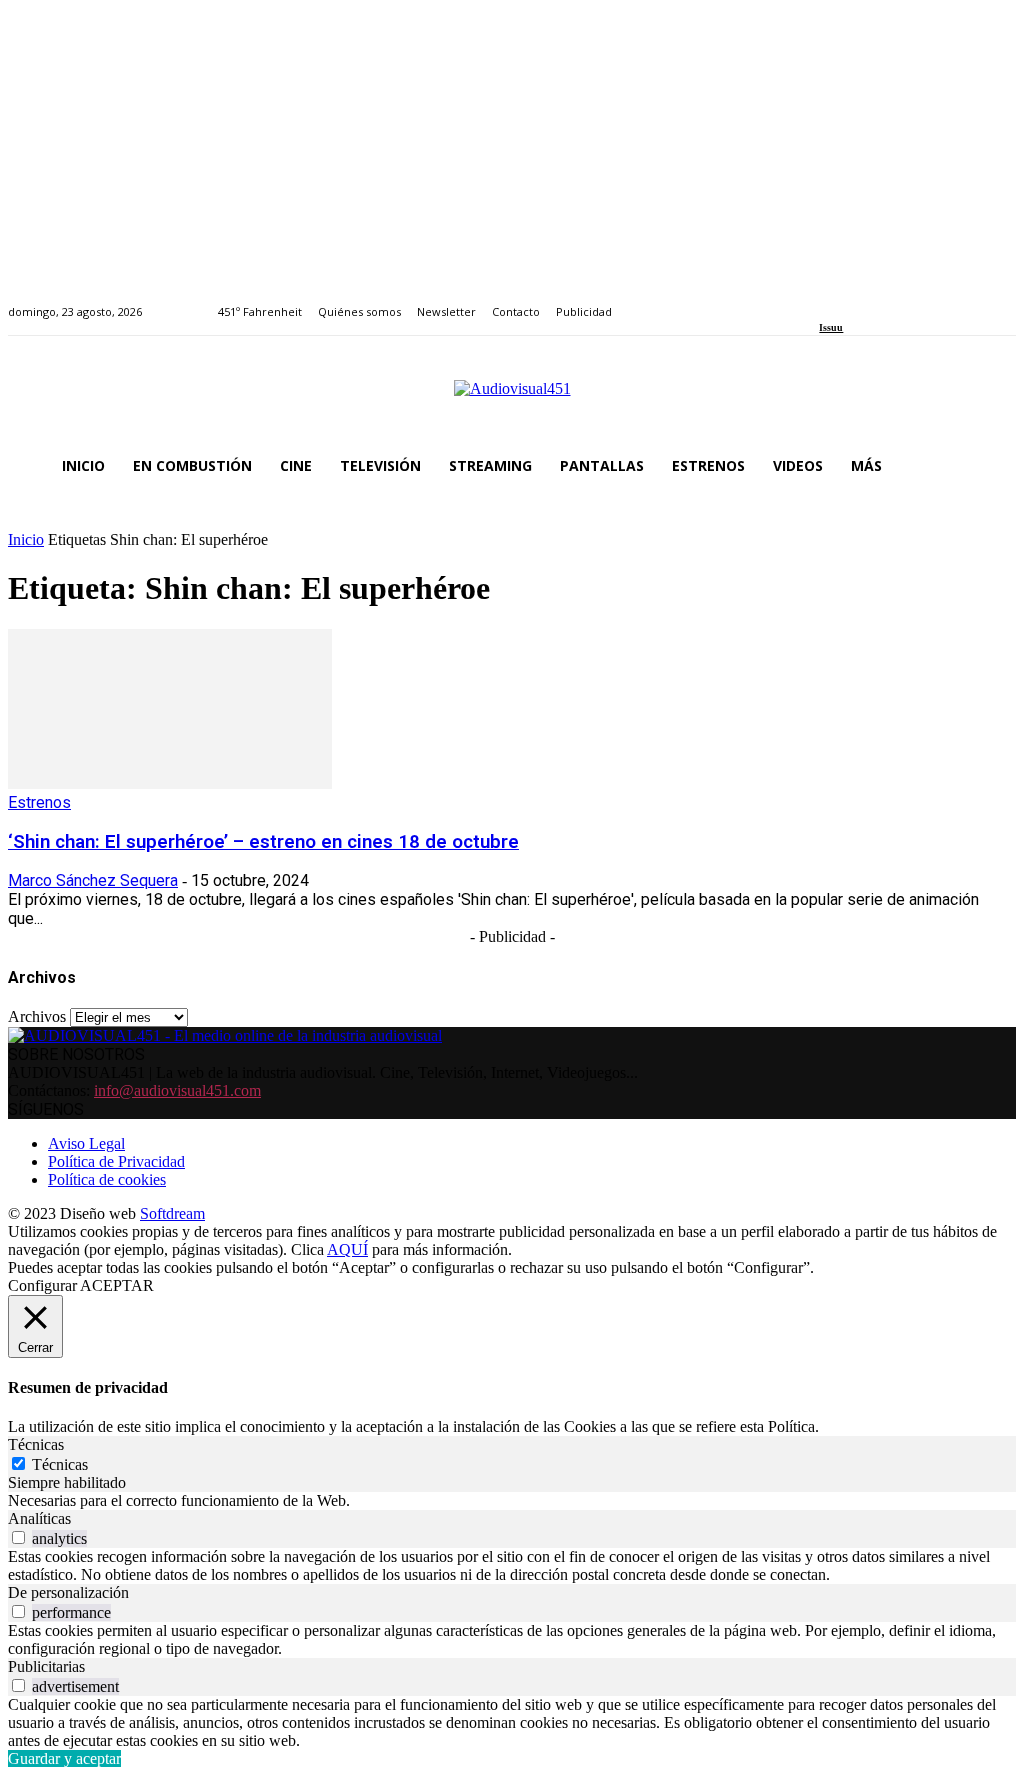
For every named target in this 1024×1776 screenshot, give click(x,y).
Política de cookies (107, 1179)
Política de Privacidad (116, 1161)
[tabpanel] (512, 1501)
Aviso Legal (86, 1143)
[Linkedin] (871, 300)
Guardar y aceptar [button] (64, 1758)
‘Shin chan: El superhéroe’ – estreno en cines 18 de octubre (263, 842)
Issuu (831, 327)
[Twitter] (894, 300)
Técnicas (60, 1464)
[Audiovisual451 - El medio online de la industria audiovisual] (512, 399)
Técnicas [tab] (36, 1444)
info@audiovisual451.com (177, 1090)
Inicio (26, 539)
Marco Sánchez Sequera (93, 880)
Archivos (37, 1016)
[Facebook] (825, 300)
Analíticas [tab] (39, 1518)
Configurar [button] (42, 1285)
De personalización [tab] (68, 1592)
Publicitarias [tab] (46, 1666)
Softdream (172, 1213)
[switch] (18, 1537)
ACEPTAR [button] (117, 1285)
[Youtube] (917, 300)
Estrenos (39, 802)
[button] (992, 466)
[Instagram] (848, 300)
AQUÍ (347, 1249)
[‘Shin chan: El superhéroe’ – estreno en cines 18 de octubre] (170, 783)
